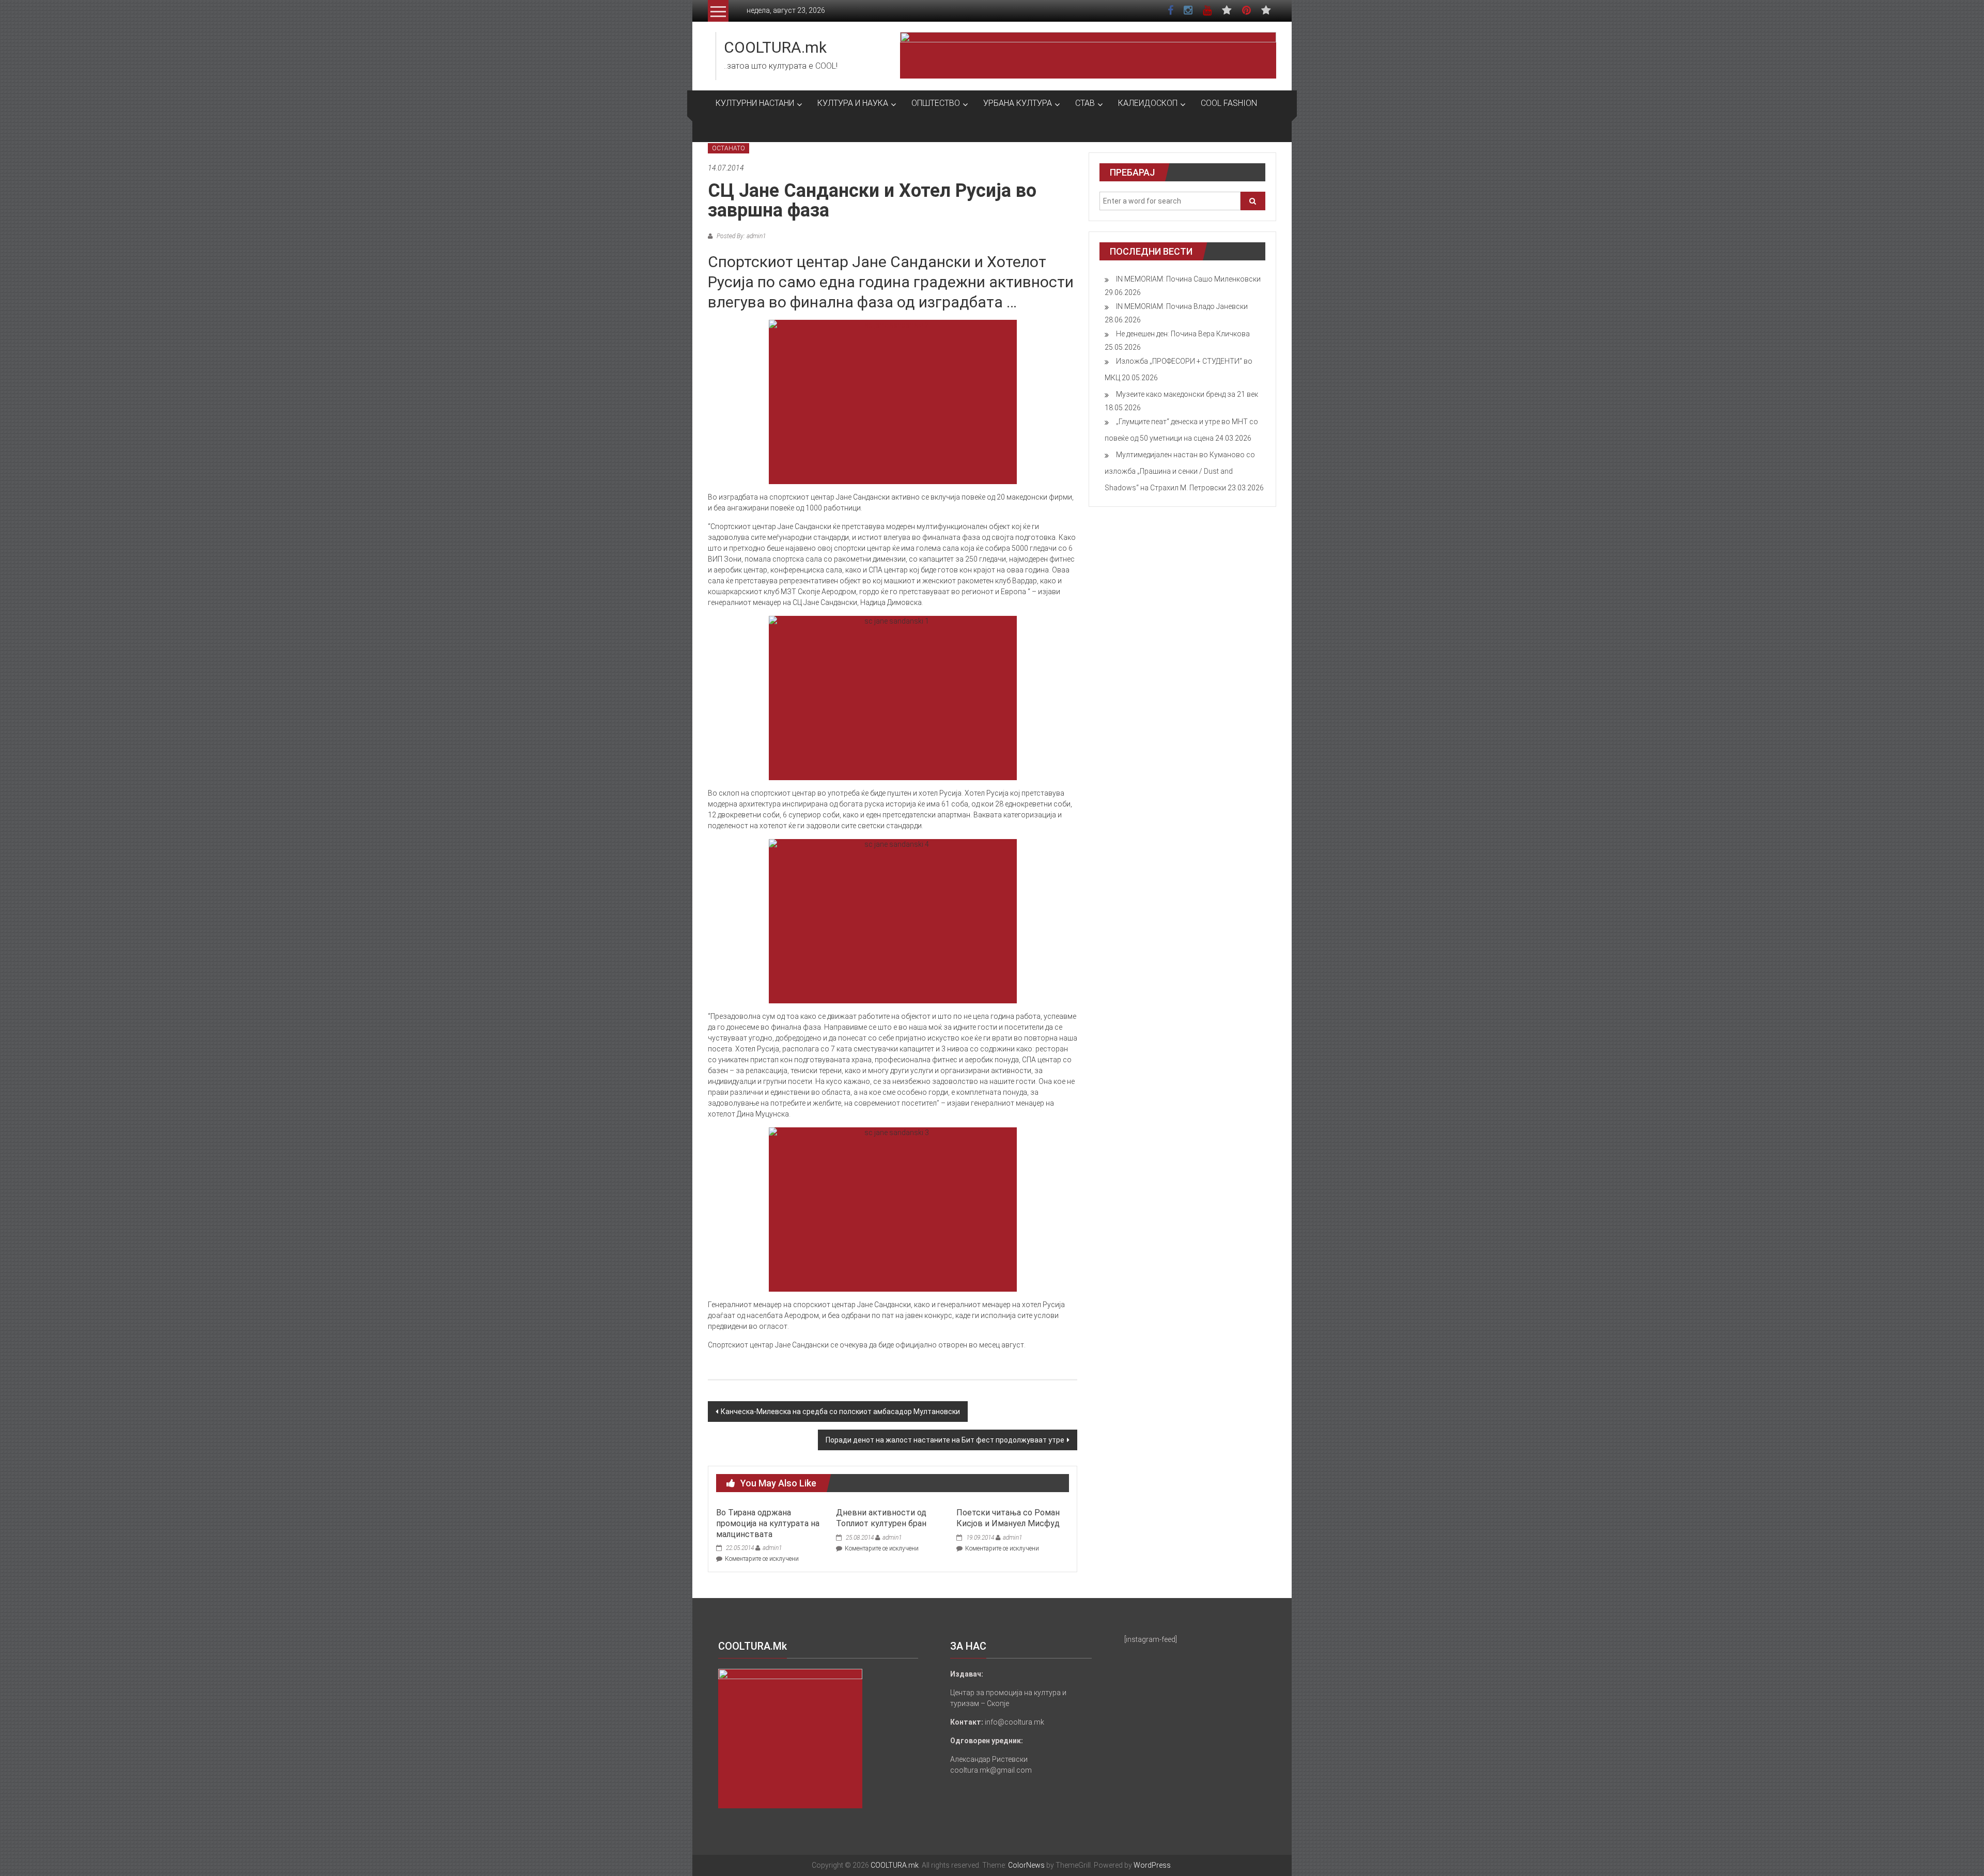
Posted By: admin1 (740, 236)
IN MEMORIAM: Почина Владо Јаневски (1182, 306)
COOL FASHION (1229, 103)
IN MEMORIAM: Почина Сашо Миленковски (1188, 279)
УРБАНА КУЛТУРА (1018, 103)
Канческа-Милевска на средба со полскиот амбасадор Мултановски (840, 1412)
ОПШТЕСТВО (936, 103)
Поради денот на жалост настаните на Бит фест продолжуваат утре (945, 1440)
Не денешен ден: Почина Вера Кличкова (1183, 334)
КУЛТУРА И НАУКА (853, 103)
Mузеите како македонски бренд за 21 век (1187, 394)
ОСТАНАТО (729, 148)
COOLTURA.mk (775, 47)
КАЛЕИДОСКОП (1148, 103)
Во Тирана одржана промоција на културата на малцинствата (768, 1523)
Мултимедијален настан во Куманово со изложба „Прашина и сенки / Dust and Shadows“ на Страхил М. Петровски (1180, 471)
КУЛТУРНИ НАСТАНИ (755, 103)
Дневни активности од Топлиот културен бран (881, 1518)
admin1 (772, 1548)
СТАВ (1085, 103)
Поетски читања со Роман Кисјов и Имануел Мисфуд (1008, 1518)
